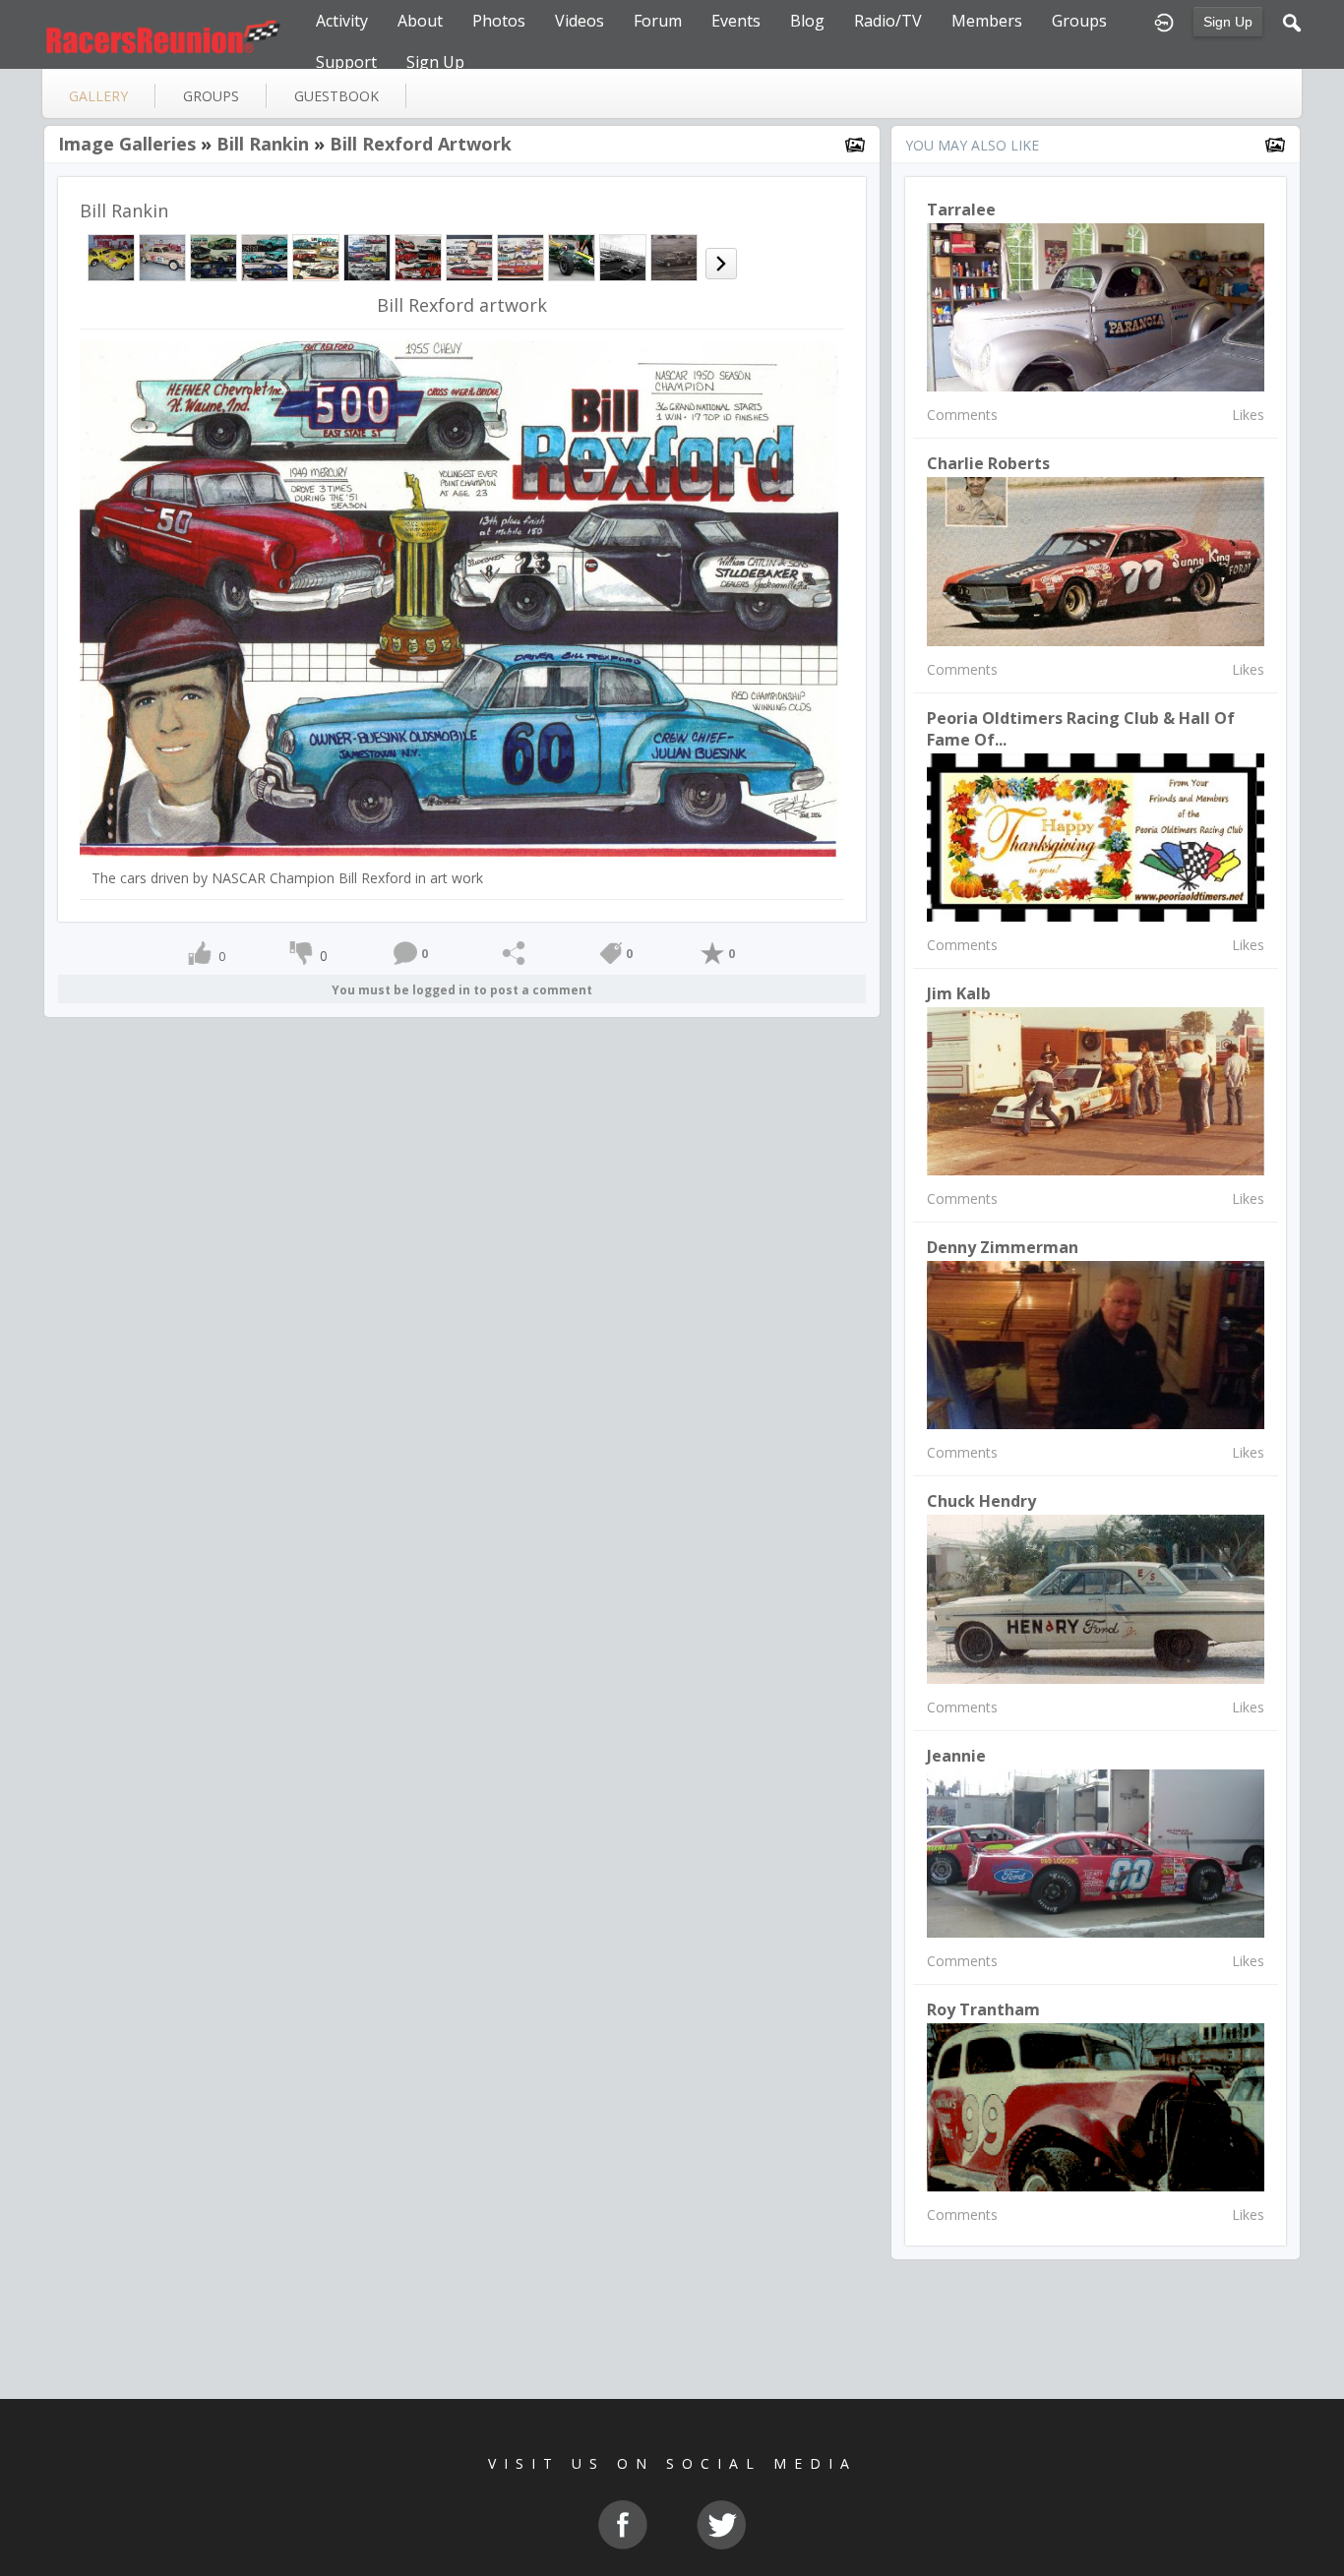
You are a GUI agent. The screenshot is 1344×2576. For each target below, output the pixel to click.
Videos (580, 21)
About (420, 21)
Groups (1079, 21)
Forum (658, 21)
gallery (98, 96)
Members (987, 21)
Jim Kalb (959, 993)
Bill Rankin (263, 144)
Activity (342, 21)
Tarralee (961, 210)
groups (211, 96)
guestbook (336, 96)
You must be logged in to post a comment (462, 990)
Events (736, 21)
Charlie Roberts (988, 463)
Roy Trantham (983, 2009)
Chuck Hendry (981, 1501)
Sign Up (1228, 22)
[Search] (1292, 21)
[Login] (1164, 21)
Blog (807, 21)
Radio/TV (888, 21)
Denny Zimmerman (1003, 1247)
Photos (499, 21)
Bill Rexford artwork (421, 144)
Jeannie (956, 1756)
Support (346, 62)
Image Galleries (127, 144)
